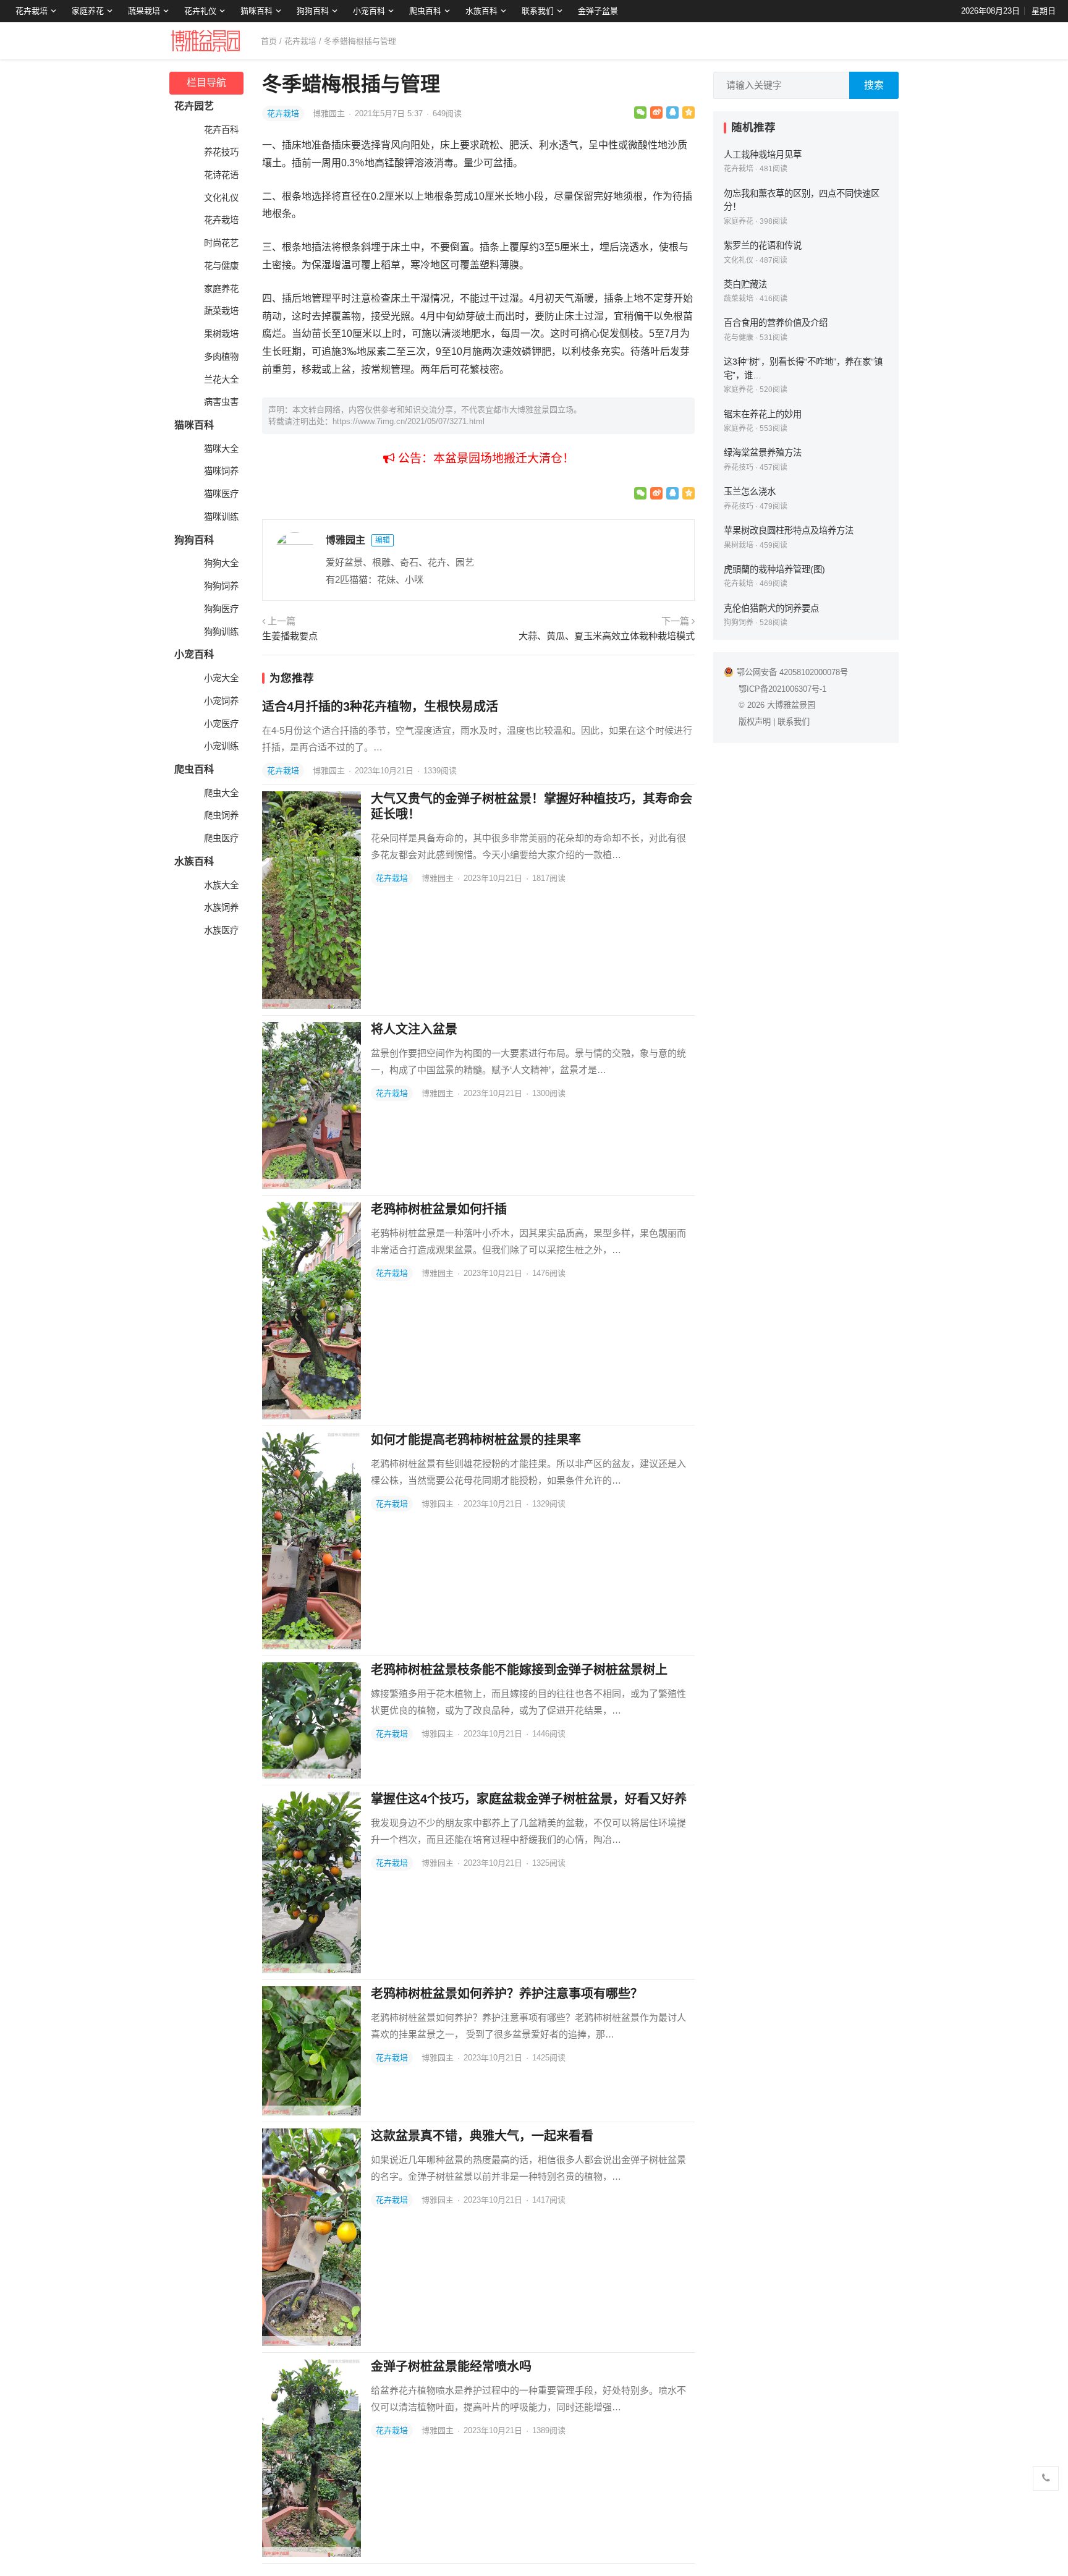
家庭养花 (88, 11)
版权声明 (755, 722)
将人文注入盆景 (414, 1029)
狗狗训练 (221, 632)
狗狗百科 (313, 11)
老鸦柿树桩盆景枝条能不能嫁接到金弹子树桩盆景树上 (519, 1670)
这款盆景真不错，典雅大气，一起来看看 (482, 2136)
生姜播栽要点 (290, 636)
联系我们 (538, 11)
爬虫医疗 (221, 838)
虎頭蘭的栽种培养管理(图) (774, 569)
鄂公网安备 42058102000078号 (792, 672)
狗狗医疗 (221, 609)
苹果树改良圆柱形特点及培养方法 (789, 530)
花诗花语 (221, 175)
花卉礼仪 (200, 11)
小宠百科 (369, 11)
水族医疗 (221, 930)
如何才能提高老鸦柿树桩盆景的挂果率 (476, 1440)
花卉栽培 (32, 11)
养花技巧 (221, 152)
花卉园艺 (194, 106)
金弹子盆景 (598, 11)
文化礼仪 (221, 198)
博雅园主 (330, 113)
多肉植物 (221, 357)
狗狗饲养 (221, 586)
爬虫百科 (425, 11)
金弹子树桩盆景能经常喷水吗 (451, 2366)
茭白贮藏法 (745, 284)
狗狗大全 (221, 563)
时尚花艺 (221, 243)
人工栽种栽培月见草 (763, 155)
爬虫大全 (221, 793)
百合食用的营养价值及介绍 (776, 323)
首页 (269, 41)
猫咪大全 (221, 449)
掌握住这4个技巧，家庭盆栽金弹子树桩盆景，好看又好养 (529, 1799)
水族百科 (481, 11)
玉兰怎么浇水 (750, 491)
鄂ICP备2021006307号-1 (782, 689)
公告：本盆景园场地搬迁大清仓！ (485, 458)
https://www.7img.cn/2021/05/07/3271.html (409, 421)
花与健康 (221, 266)
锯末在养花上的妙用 (763, 414)
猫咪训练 (221, 517)
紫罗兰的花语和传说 (763, 245)
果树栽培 (221, 334)
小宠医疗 (221, 724)
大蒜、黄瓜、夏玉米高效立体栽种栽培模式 (607, 636)
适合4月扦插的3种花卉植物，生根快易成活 (380, 707)
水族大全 (221, 885)
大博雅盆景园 (791, 705)
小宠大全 (221, 678)
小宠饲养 (221, 701)
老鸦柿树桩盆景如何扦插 (439, 1209)
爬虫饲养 (221, 815)
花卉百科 (221, 130)
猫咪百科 (256, 11)
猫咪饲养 (221, 471)
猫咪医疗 (221, 494)
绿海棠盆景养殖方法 (763, 453)
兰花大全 (221, 380)
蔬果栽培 (144, 11)
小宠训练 (221, 746)
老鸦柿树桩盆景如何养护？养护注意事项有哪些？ (507, 1994)
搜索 (874, 85)
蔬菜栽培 (221, 311)
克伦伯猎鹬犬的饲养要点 (771, 608)
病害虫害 (221, 402)
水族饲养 (221, 908)
